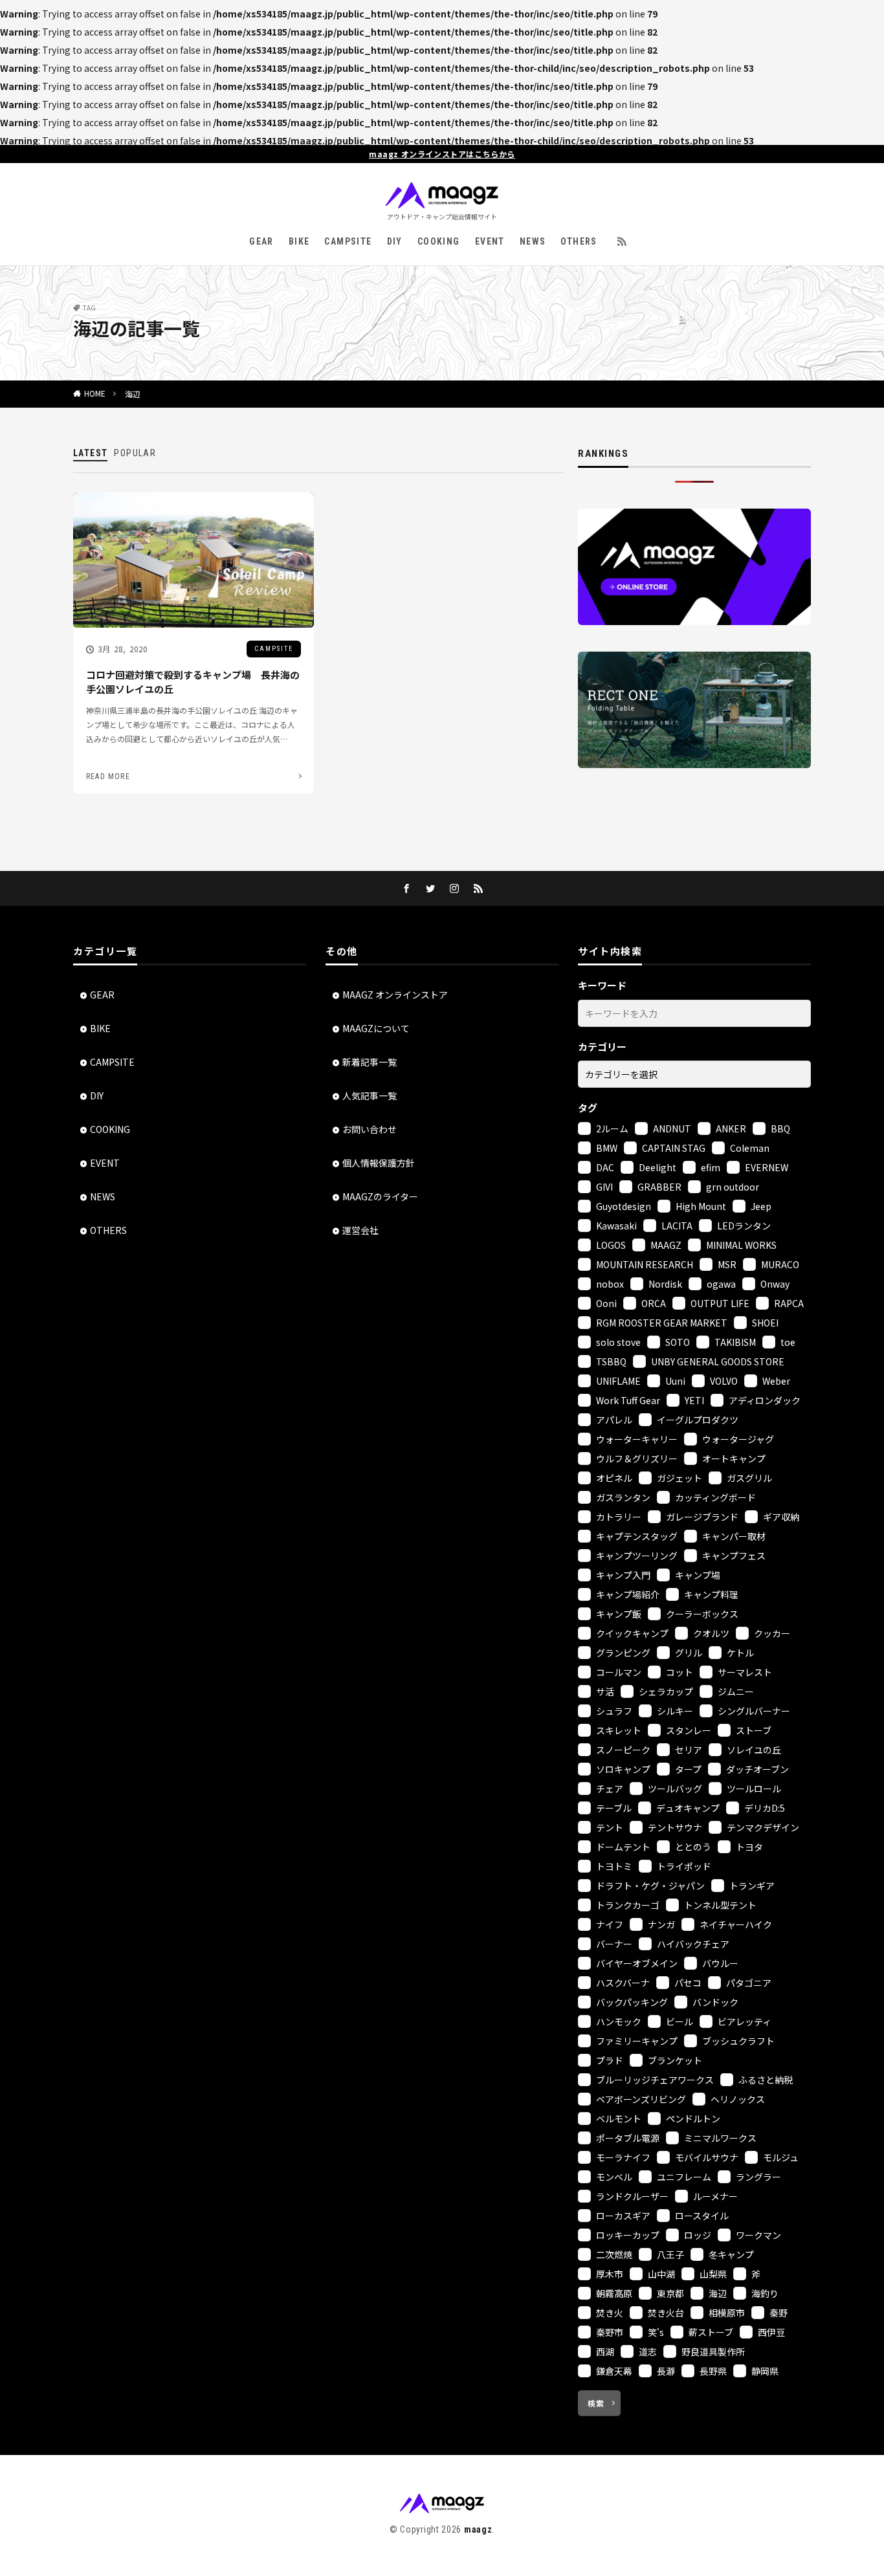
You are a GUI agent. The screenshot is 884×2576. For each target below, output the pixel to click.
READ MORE (108, 776)
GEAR (261, 241)
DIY (395, 241)
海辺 (133, 394)
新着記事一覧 (370, 1062)
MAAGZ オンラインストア (395, 995)
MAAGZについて (376, 1028)
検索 (596, 2403)
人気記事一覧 (370, 1095)
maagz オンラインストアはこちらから (442, 154)
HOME (95, 393)
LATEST (90, 453)
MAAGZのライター (380, 1196)
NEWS (533, 241)
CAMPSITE (348, 241)
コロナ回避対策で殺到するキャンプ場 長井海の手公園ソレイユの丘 (193, 682)
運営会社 (360, 1230)
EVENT (490, 241)
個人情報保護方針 (379, 1163)
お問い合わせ (370, 1129)
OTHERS (579, 241)
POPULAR (135, 453)
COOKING (439, 241)
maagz (478, 2529)
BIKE (299, 241)
